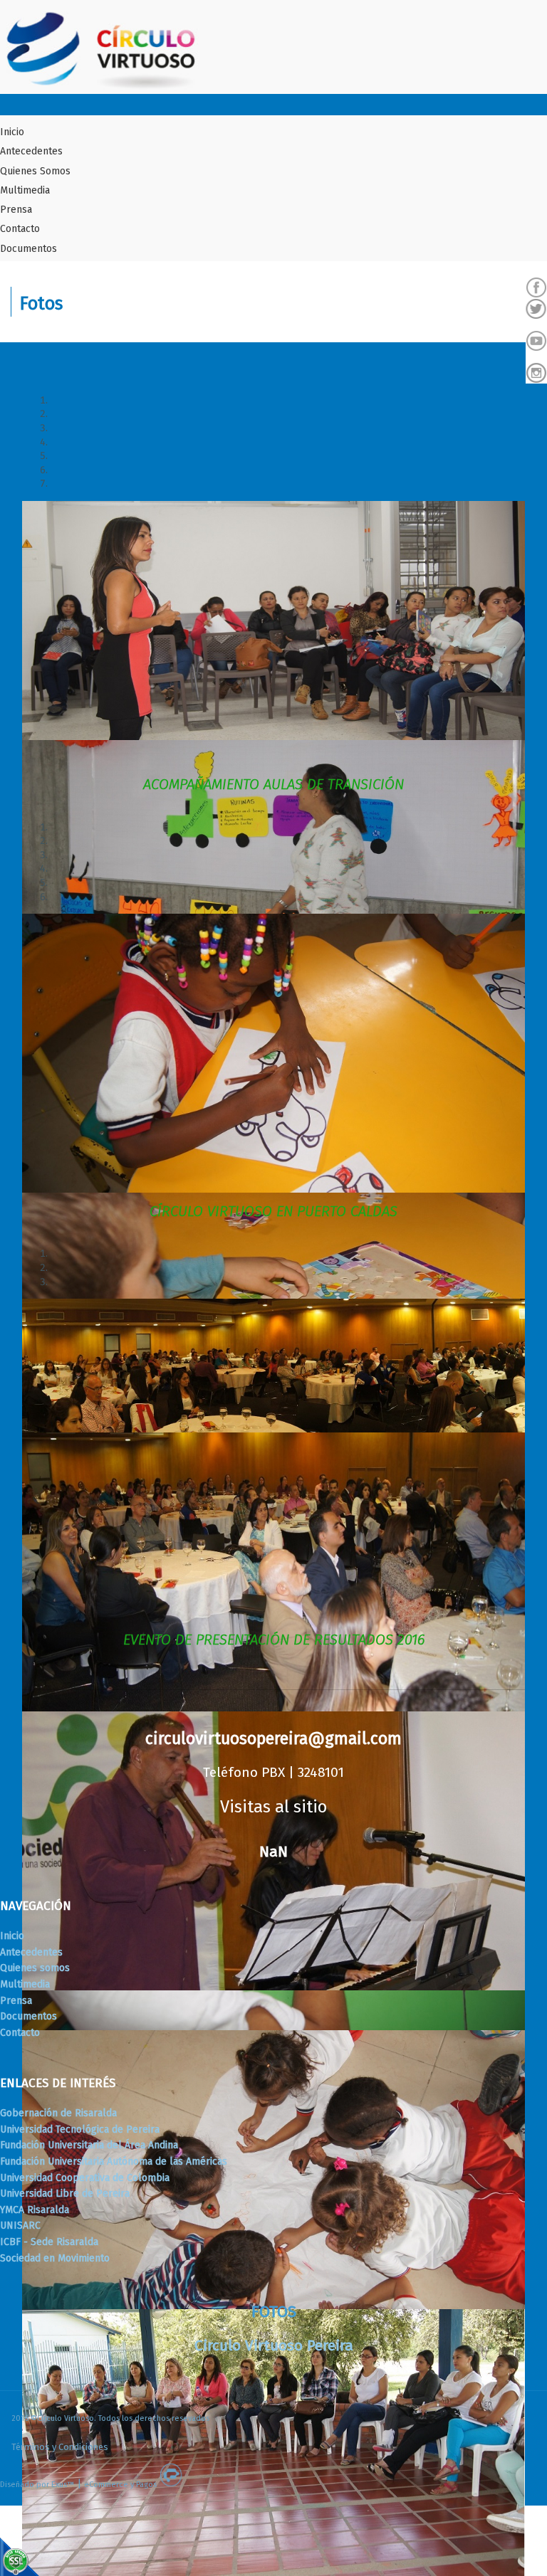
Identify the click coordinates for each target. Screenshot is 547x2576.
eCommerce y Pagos (120, 2485)
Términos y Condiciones (60, 2447)
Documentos (28, 249)
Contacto (20, 229)
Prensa (16, 210)
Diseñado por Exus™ (37, 2485)
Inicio (12, 132)
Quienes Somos (35, 171)
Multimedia (25, 190)
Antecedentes (31, 151)
